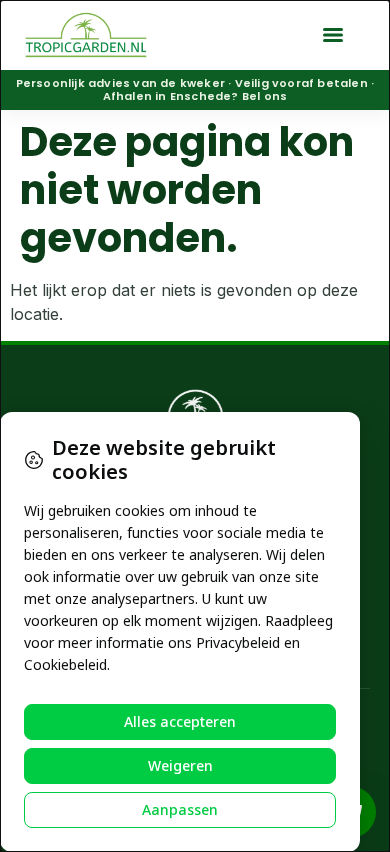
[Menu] (333, 35)
